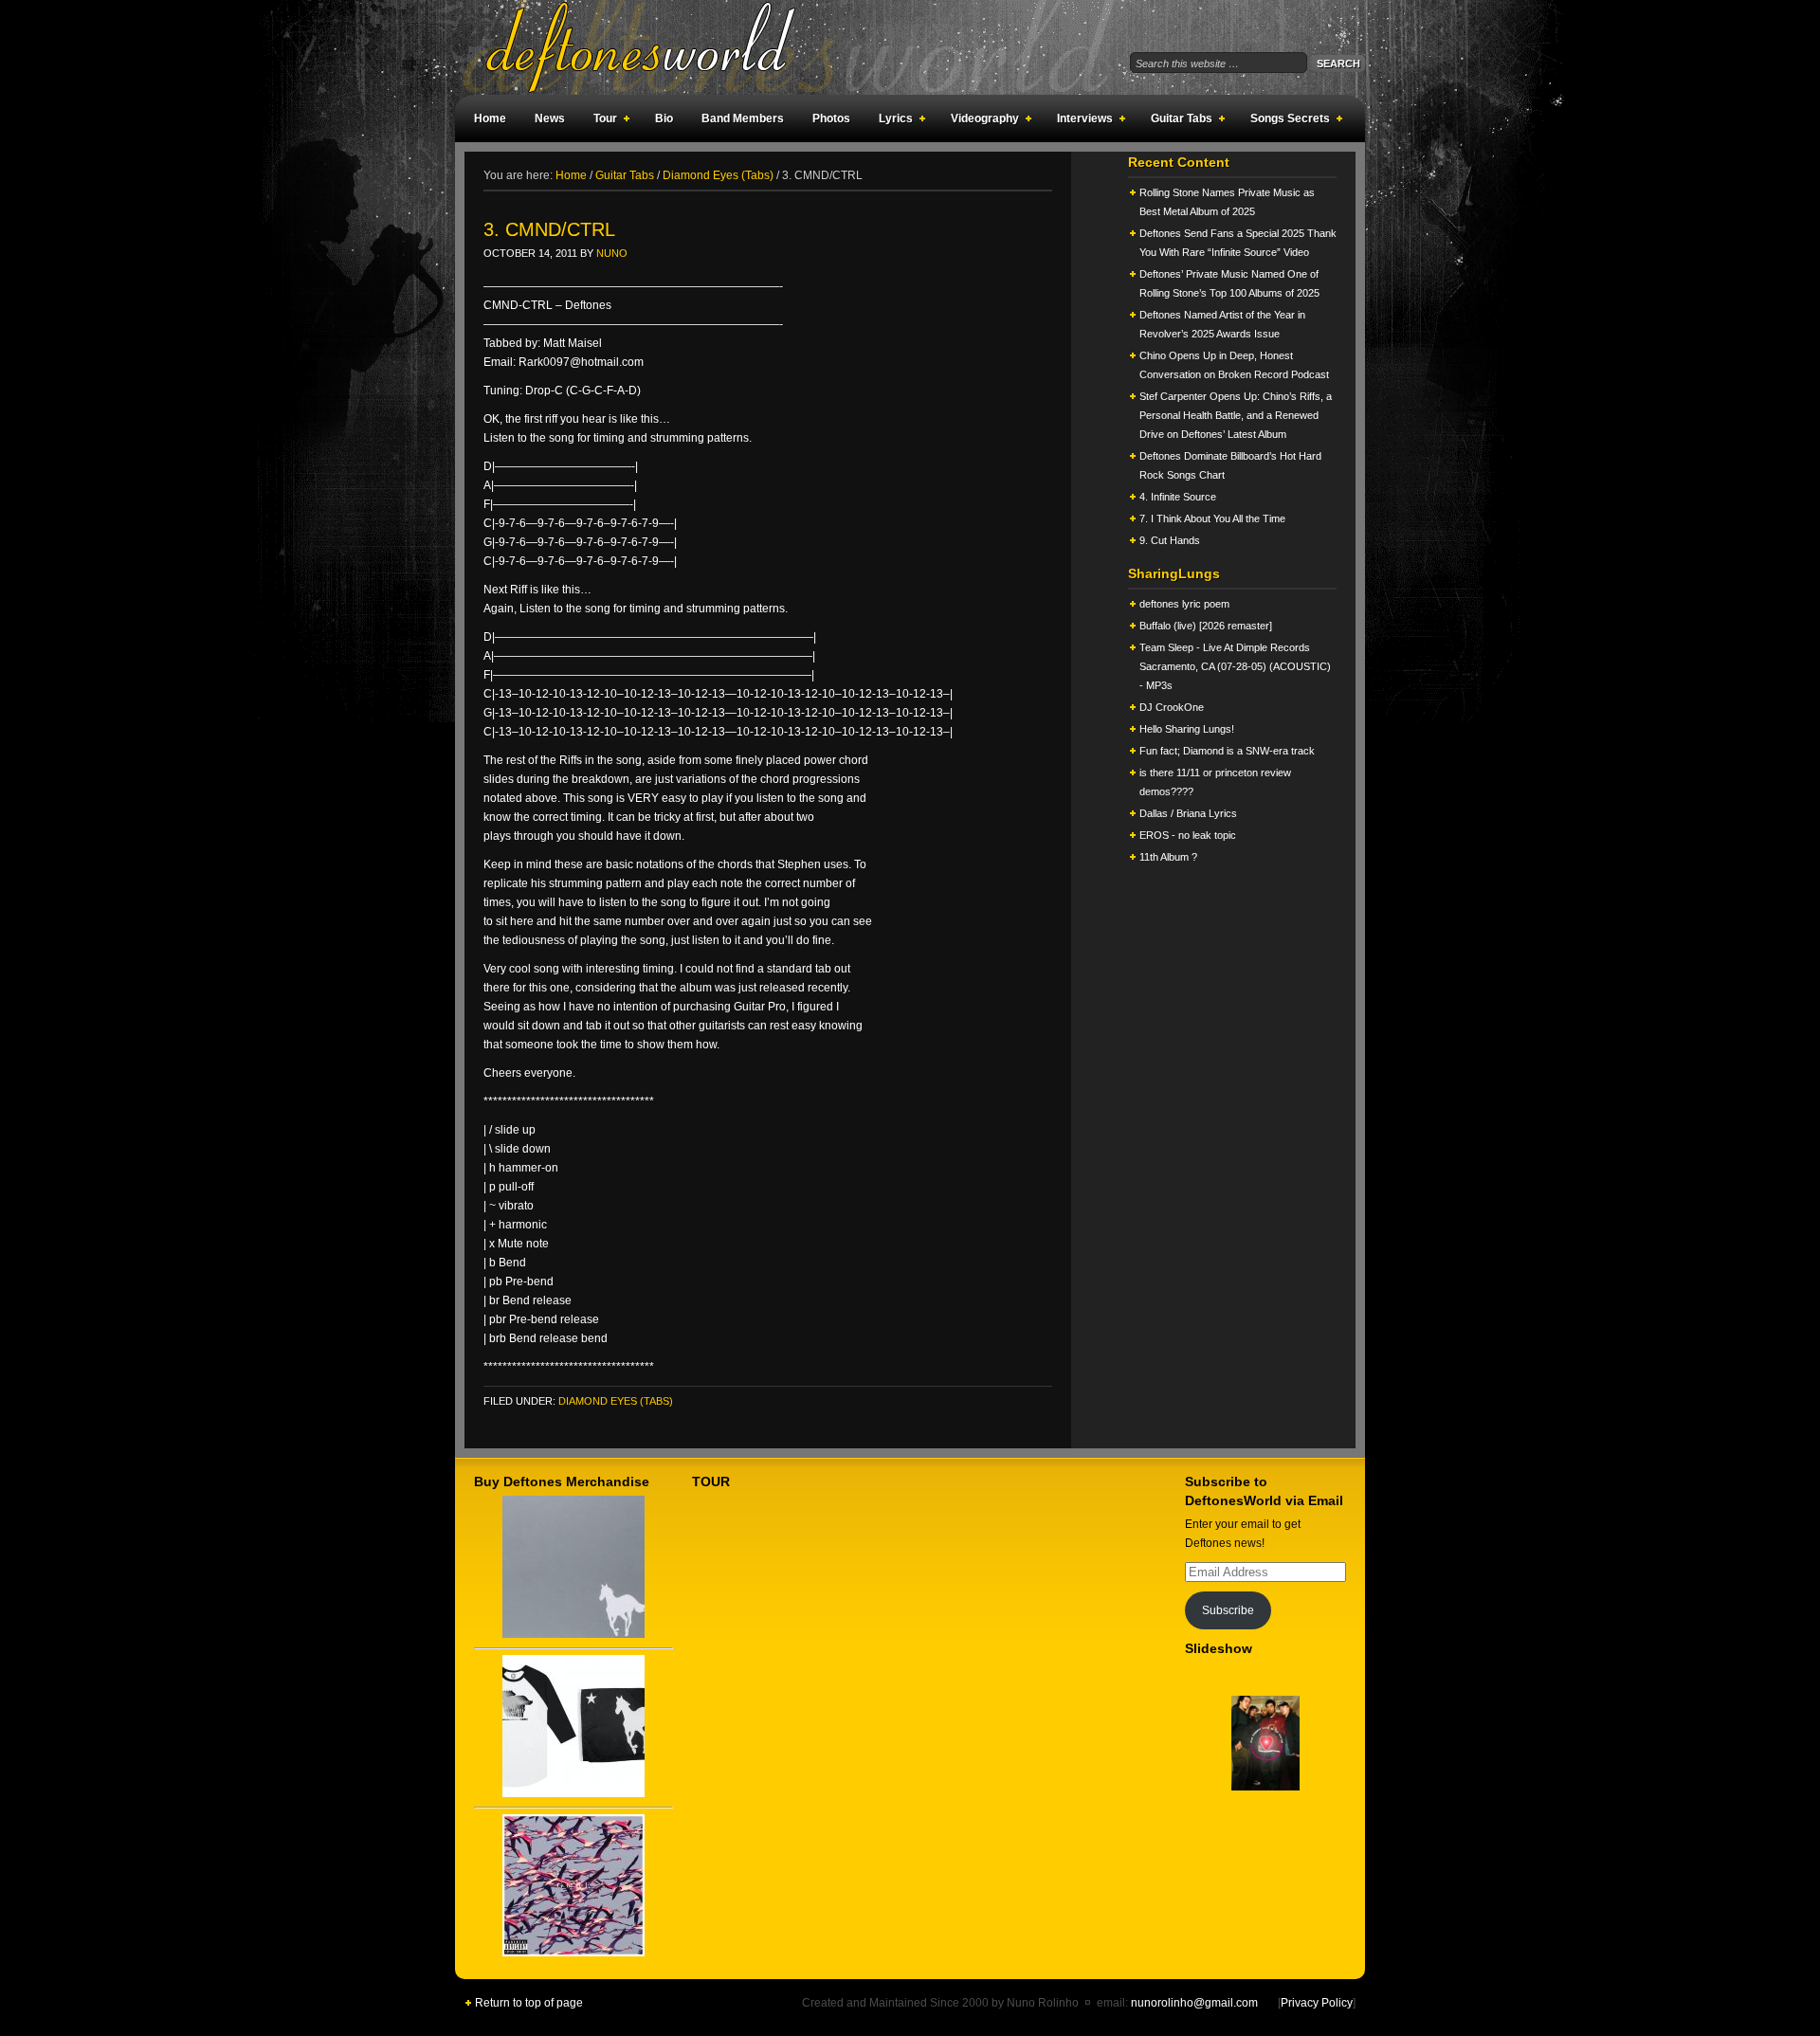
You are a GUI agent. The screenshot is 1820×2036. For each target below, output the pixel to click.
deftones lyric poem (1184, 604)
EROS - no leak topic (1188, 835)
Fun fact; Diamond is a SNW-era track (1227, 751)
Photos (831, 118)
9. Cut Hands (1170, 540)
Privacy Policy (1317, 2003)
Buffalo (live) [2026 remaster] (1206, 626)
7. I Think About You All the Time (1212, 518)
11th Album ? (1168, 857)
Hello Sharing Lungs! (1187, 729)
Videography (980, 121)
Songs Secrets (1285, 121)
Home (490, 118)
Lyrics (891, 121)
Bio (664, 118)
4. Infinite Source (1178, 497)
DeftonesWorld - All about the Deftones (664, 47)
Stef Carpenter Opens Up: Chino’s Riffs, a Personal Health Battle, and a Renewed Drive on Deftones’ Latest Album (1236, 415)
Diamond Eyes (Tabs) (616, 1401)
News (550, 118)
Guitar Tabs (1177, 121)
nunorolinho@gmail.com (1194, 2003)
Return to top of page (529, 2003)
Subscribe (1228, 1610)
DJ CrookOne (1172, 707)
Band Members (743, 118)
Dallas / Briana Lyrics (1188, 813)
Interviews (1080, 121)
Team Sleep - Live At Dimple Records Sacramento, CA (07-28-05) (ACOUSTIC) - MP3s (1235, 666)
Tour (601, 121)
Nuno (612, 253)
